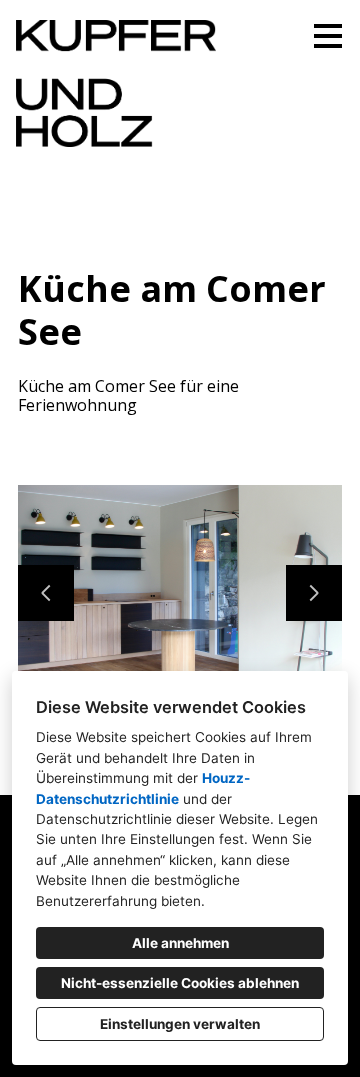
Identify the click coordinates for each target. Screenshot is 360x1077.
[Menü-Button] (328, 36)
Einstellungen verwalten (180, 1024)
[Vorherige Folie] (46, 593)
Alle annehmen (180, 943)
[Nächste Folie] (314, 593)
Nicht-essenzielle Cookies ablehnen (180, 983)
